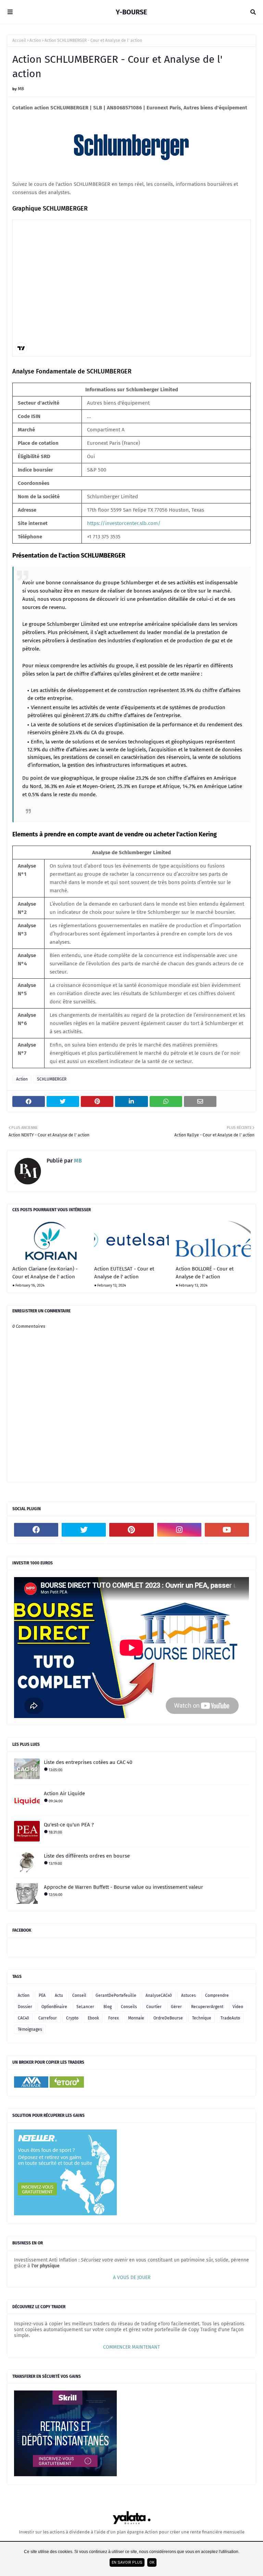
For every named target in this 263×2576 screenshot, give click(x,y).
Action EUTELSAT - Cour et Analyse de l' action (124, 1273)
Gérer (176, 2007)
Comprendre (217, 1995)
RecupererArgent (207, 2007)
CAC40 (23, 2018)
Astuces (189, 1995)
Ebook (93, 2018)
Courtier (154, 2007)
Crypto (72, 2018)
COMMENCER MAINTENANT (131, 2347)
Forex (114, 2018)
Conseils (129, 2007)
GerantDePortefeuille (116, 1995)
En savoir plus (127, 2562)
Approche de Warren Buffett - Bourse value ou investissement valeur (123, 1887)
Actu (59, 1995)
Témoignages (30, 2029)
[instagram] (179, 1530)
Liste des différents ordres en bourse (87, 1856)
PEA (42, 1995)
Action (35, 40)
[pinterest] (131, 1530)
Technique (202, 2018)
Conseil (79, 1995)
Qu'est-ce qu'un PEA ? (69, 1825)
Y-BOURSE (131, 12)
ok (152, 2562)
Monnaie (136, 2018)
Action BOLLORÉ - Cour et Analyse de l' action (205, 1273)
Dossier (25, 2007)
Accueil (19, 40)
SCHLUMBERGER (52, 1079)
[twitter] (84, 1530)
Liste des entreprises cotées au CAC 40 (88, 1762)
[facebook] (36, 1530)
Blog (108, 2007)
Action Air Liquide (64, 1793)
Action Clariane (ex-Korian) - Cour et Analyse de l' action (45, 1273)
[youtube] (227, 1530)
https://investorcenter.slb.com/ (124, 523)
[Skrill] (65, 2475)
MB (21, 89)
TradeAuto (230, 2018)
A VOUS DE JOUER (132, 2277)
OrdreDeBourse (168, 2018)
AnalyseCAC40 (159, 1995)
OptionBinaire (54, 2007)
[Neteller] (65, 2214)
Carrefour (48, 2018)
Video (238, 2007)
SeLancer (85, 2007)
